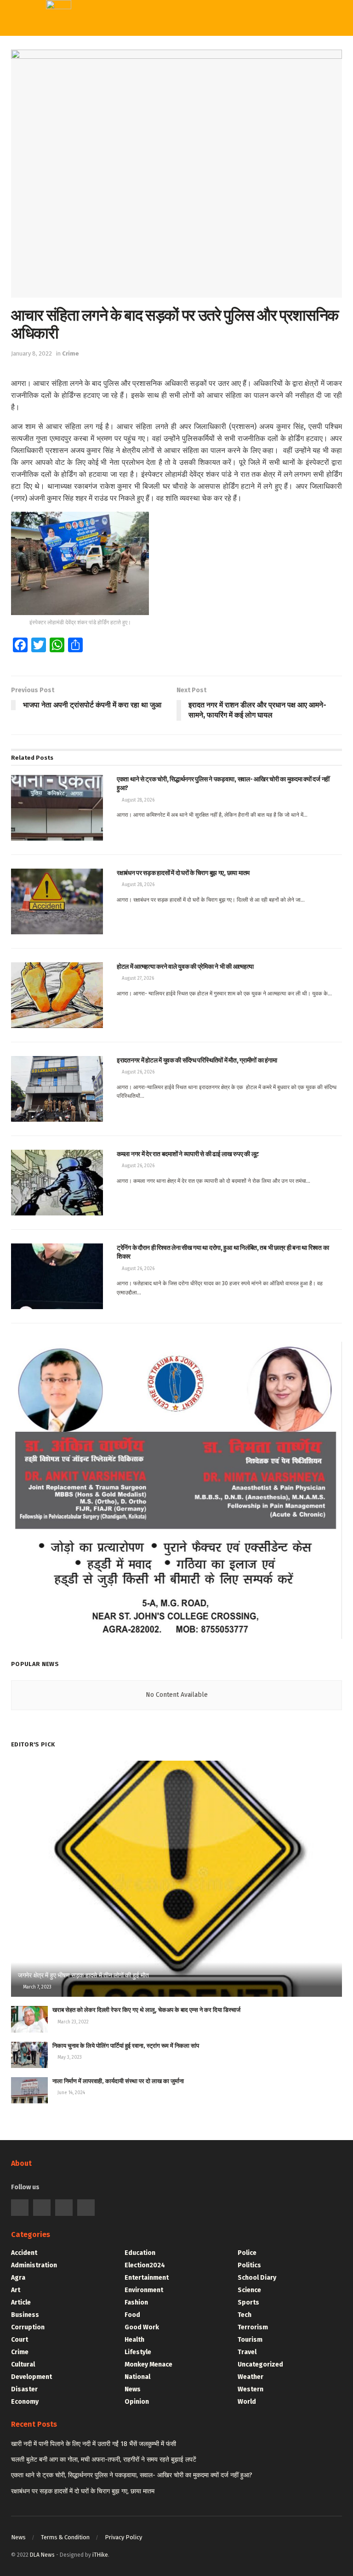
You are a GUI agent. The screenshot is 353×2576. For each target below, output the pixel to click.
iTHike (100, 2555)
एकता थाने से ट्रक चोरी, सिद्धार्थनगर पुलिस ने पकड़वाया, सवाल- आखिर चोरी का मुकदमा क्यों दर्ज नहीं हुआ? (132, 2475)
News (133, 2389)
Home (167, 52)
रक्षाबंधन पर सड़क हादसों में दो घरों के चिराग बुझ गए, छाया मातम (83, 2491)
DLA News (42, 2555)
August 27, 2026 (137, 978)
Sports (169, 108)
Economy (25, 2402)
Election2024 (145, 2265)
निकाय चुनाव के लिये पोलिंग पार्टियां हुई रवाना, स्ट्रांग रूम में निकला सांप (126, 2046)
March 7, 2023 (37, 1987)
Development (31, 2377)
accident (24, 2253)
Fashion (136, 2302)
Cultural (23, 2364)
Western (172, 127)
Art (16, 2290)
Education (140, 2253)
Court (20, 2340)
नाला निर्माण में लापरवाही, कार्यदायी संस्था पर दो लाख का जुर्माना (118, 2081)
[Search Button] (277, 18)
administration (34, 2265)
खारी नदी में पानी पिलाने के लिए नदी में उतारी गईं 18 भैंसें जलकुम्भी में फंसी (94, 2444)
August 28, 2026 (137, 800)
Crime (71, 353)
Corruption (28, 2327)
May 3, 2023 (69, 2057)
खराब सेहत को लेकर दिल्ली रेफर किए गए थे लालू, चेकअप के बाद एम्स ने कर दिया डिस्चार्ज (146, 2010)
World (168, 184)
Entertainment (147, 2278)
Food (132, 2315)
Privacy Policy (123, 2537)
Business (25, 2315)
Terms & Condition (65, 2537)
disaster (24, 2389)
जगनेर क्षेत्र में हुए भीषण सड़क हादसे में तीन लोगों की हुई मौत (83, 1975)
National (137, 2377)
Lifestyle (138, 2352)
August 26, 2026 (137, 1072)
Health (134, 2340)
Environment (144, 2290)
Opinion (137, 2402)
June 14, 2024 (71, 2093)
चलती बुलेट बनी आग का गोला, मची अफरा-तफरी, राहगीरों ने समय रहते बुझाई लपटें (104, 2460)
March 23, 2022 (72, 2022)
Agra (18, 2278)
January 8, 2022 (31, 353)
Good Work (142, 2327)
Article (21, 2302)
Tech (165, 90)
